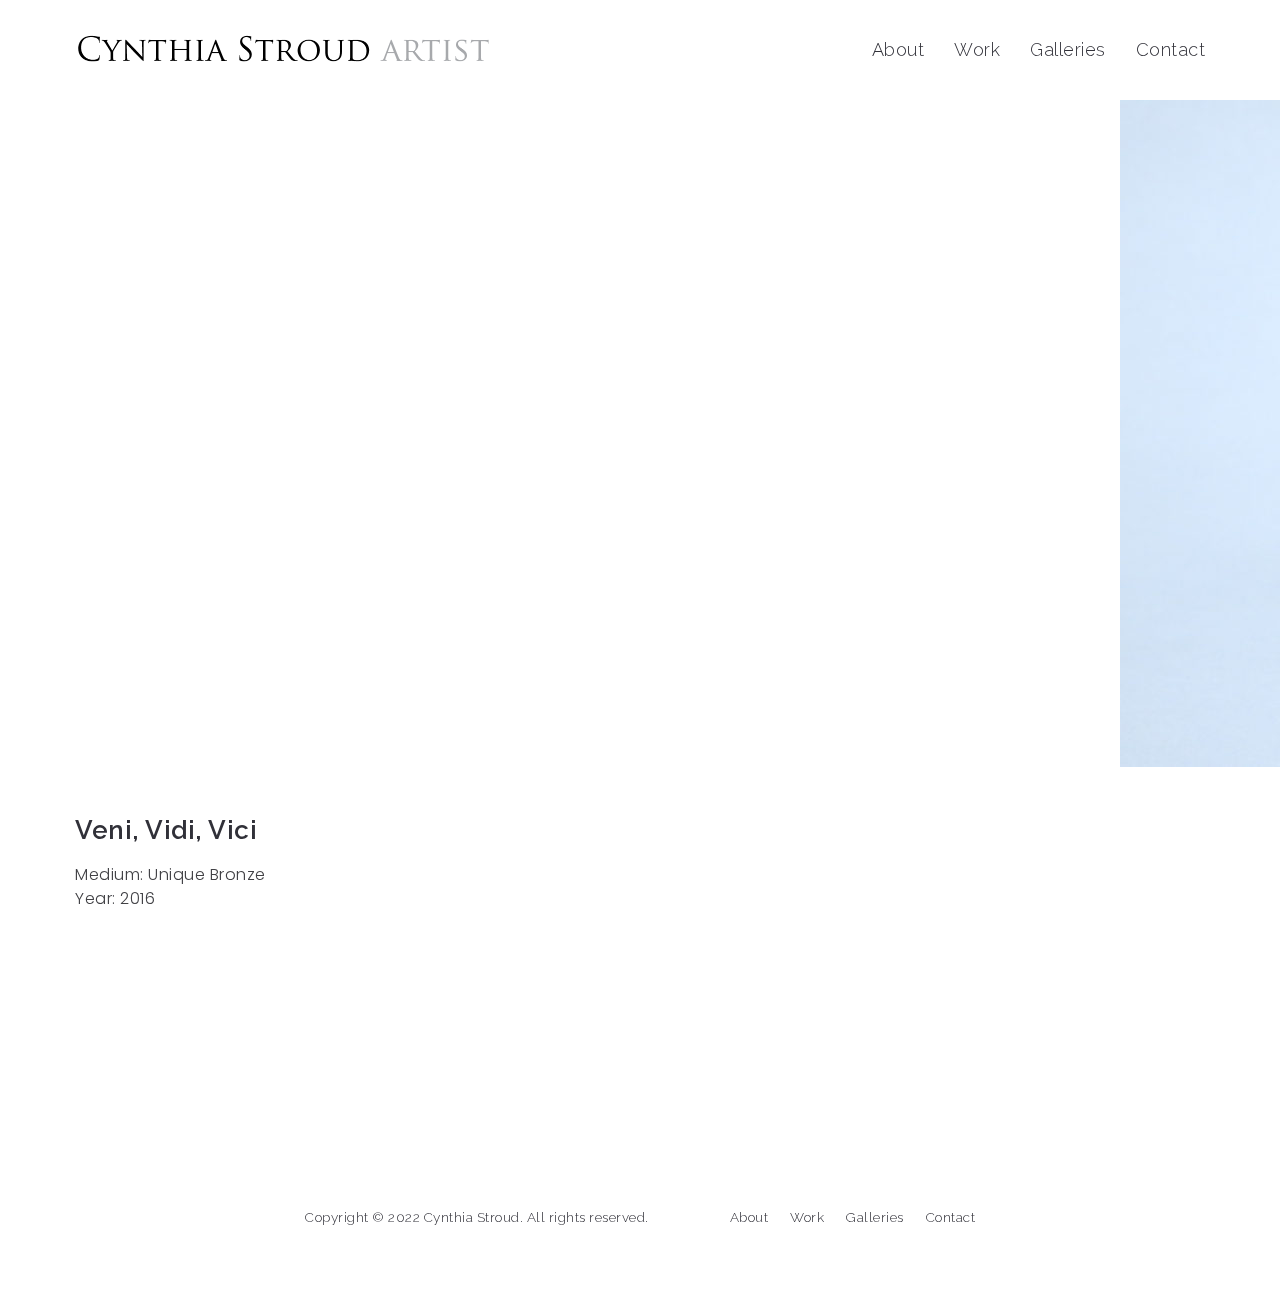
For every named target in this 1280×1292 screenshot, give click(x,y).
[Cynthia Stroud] (282, 50)
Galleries (1068, 49)
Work (977, 49)
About (898, 49)
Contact (1171, 49)
